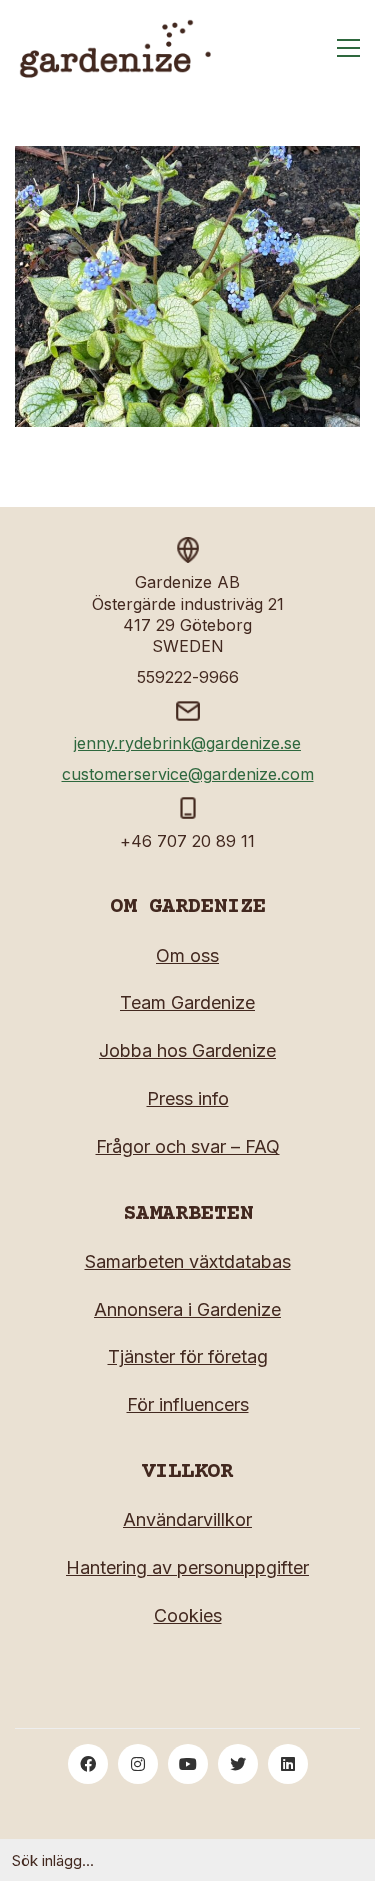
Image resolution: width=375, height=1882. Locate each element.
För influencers (188, 1404)
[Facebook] (88, 1764)
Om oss (187, 955)
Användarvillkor (187, 1519)
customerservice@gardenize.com (188, 774)
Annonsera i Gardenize (187, 1309)
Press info (188, 1098)
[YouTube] (188, 1764)
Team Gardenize (187, 1002)
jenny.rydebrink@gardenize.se (187, 743)
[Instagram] (138, 1764)
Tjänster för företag (188, 1356)
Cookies (188, 1615)
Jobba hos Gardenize (187, 1050)
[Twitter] (238, 1764)
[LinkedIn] (288, 1764)
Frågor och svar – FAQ (188, 1146)
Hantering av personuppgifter (187, 1567)
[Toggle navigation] (348, 48)
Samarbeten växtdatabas (188, 1261)
